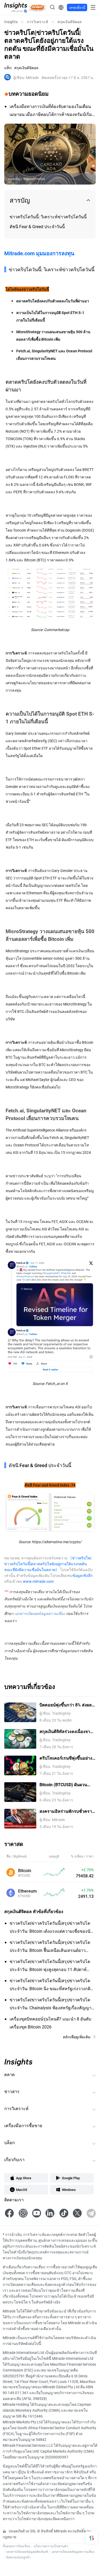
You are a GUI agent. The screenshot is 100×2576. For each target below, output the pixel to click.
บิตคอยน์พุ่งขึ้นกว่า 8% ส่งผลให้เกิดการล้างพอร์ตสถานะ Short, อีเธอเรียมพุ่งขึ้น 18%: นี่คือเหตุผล (68, 1705)
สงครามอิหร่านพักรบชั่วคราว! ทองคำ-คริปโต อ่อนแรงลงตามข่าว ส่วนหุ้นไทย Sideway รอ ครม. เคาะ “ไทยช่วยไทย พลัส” (67, 1811)
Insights (11, 22)
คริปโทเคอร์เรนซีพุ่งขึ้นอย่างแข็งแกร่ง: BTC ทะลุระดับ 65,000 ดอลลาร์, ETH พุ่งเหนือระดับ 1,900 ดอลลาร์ (67, 1758)
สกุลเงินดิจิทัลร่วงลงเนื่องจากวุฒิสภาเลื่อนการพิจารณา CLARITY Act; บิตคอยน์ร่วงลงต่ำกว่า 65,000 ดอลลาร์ (67, 1732)
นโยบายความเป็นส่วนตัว (51, 2546)
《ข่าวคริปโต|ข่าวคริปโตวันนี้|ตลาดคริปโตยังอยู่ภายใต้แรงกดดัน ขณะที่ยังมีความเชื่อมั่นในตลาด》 (48, 1564)
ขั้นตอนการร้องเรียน (16, 2546)
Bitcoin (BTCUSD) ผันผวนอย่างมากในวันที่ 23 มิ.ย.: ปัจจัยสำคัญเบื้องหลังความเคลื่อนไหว (64, 1785)
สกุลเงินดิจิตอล (69, 22)
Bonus (37, 7)
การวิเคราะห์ (37, 22)
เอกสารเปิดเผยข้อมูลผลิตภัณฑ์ (27, 2552)
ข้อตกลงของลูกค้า (19, 2557)
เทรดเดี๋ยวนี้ (77, 7)
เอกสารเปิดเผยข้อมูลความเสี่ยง (73, 2552)
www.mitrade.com (38, 1581)
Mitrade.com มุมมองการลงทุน (39, 253)
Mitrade (26, 78)
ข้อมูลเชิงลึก (83, 1575)
